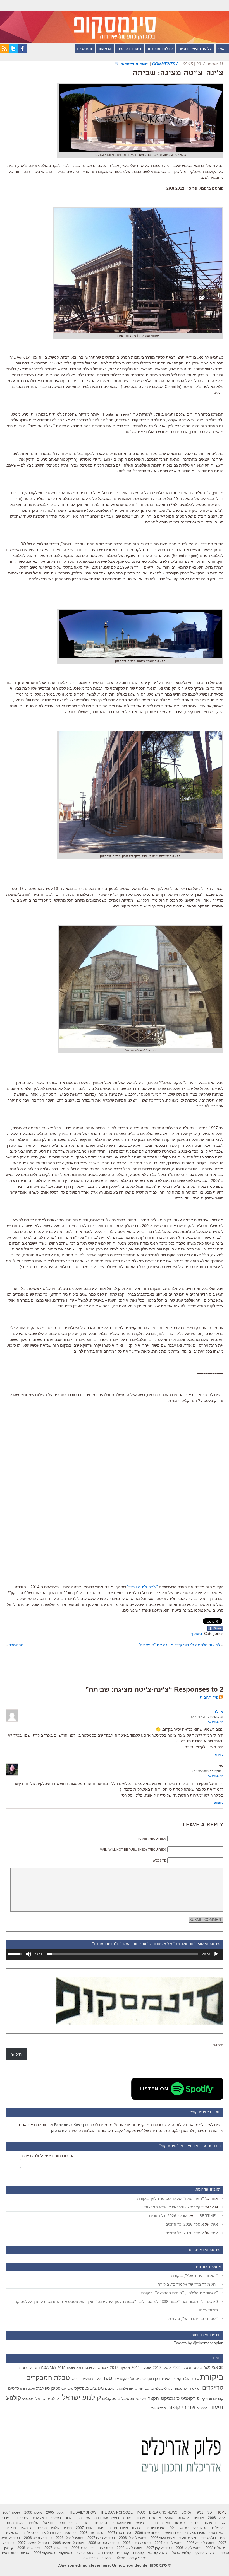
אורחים (199, 2518)
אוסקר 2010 (162, 2368)
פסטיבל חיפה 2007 (169, 2543)
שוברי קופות (181, 2407)
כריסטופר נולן (177, 2389)
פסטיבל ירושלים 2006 (69, 2543)
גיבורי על (192, 2379)
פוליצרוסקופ (188, 2538)
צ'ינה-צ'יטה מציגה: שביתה (178, 73)
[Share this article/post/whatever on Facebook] (215, 1629)
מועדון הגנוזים (118, 2528)
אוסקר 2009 (182, 2368)
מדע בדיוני (146, 2389)
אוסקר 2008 (217, 2518)
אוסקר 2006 (33, 2512)
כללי (172, 2528)
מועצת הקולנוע (61, 2528)
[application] (115, 1954)
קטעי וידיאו (105, 2553)
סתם (223, 2538)
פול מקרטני (208, 2538)
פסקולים (109, 2399)
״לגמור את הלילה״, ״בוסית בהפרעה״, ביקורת (179, 2293)
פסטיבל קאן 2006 (189, 2548)
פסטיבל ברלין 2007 (101, 2538)
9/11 (200, 2512)
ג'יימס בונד (21, 2518)
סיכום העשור (172, 2533)
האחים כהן (163, 2379)
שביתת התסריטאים (16, 2553)
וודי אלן (76, 2379)
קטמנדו (139, 2553)
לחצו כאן (59, 2131)
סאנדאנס (67, 2389)
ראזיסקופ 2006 (44, 2553)
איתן (214, 2224)
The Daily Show (82, 2512)
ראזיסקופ (66, 2553)
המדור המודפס (80, 2523)
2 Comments (165, 64)
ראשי (222, 49)
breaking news (163, 2512)
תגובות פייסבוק (135, 64)
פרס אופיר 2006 (83, 2548)
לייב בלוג (161, 2389)
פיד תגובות (209, 1697)
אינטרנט (184, 2518)
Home (221, 2512)
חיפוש (218, 2045)
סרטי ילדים (30, 2533)
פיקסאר (141, 2399)
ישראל (184, 2528)
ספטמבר (16, 1645)
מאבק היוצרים (155, 2528)
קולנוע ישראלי (81, 2398)
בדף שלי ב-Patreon (71, 2125)
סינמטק (70, 2533)
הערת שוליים (91, 2379)
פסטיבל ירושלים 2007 (33, 2543)
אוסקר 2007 (11, 2512)
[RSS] (4, 52)
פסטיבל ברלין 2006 (133, 2538)
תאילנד (120, 2558)
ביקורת (212, 2377)
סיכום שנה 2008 (92, 2533)
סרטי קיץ (206, 2399)
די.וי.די (195, 2523)
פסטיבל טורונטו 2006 (103, 2543)
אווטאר (197, 2368)
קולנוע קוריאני (158, 2553)
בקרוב (69, 2518)
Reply (219, 1755)
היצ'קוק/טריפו (122, 2523)
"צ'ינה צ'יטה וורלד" (142, 1587)
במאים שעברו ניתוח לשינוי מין (98, 2518)
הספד (109, 2378)
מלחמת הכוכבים (116, 2389)
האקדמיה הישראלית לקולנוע (135, 2379)
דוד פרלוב (211, 2523)
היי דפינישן (143, 2523)
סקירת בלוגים (51, 2533)
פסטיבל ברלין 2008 (70, 2538)
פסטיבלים (126, 2399)
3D (221, 2368)
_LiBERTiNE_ (206, 2216)
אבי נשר (211, 2367)
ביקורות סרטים (129, 49)
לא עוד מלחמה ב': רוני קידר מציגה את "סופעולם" (179, 1645)
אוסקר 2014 (84, 2368)
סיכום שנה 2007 (119, 2533)
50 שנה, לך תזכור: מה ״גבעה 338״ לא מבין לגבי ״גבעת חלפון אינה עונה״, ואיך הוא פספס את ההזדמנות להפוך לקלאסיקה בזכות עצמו (116, 2306)
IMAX (141, 2512)
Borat (187, 2512)
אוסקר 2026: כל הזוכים (168, 2216)
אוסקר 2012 (120, 2367)
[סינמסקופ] (115, 22)
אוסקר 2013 (101, 2368)
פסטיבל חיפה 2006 (200, 2543)
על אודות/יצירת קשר (195, 49)
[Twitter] (13, 52)
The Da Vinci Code (116, 2512)
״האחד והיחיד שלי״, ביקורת (195, 2276)
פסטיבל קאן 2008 (129, 2548)
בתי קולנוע (40, 2518)
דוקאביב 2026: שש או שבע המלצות (174, 2207)
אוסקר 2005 (55, 2512)
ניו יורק (11, 2528)
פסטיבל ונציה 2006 (38, 2538)
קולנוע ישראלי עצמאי (40, 2398)
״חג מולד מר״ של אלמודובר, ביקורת (188, 2284)
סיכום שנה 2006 (147, 2533)
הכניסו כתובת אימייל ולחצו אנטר (48, 2156)
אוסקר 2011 (141, 2367)
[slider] (122, 1954)
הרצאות (105, 49)
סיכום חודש (28, 2389)
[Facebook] (22, 52)
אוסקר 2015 (66, 2368)
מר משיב (26, 2528)
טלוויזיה (33, 2523)
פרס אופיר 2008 (29, 2548)
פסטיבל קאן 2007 (159, 2548)
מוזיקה (133, 2389)
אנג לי (169, 2518)
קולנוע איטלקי (205, 2553)
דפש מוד (180, 2523)
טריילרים (213, 2388)
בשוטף (196, 1633)
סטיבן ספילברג (48, 2388)
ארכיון (141, 2518)
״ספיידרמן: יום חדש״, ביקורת (193, 2319)
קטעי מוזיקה (85, 2553)
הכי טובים (102, 2523)
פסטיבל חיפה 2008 (137, 2543)
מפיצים (97, 2388)
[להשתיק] (28, 1954)
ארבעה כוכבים (27, 2368)
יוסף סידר (194, 2389)
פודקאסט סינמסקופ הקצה (173, 2398)
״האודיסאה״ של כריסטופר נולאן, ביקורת (171, 2198)
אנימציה (47, 2367)
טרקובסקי (200, 2528)
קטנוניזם (202, 2408)
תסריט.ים (85, 49)
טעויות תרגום (15, 2523)
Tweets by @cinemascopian (199, 2343)
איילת (218, 1712)
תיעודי (106, 2558)
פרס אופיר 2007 (56, 2548)
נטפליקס (81, 2388)
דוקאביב (178, 2379)
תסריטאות (159, 2408)
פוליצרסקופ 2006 (163, 2538)
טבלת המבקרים (160, 49)
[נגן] (216, 1954)
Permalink (215, 1722)
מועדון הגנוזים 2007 (90, 2528)
